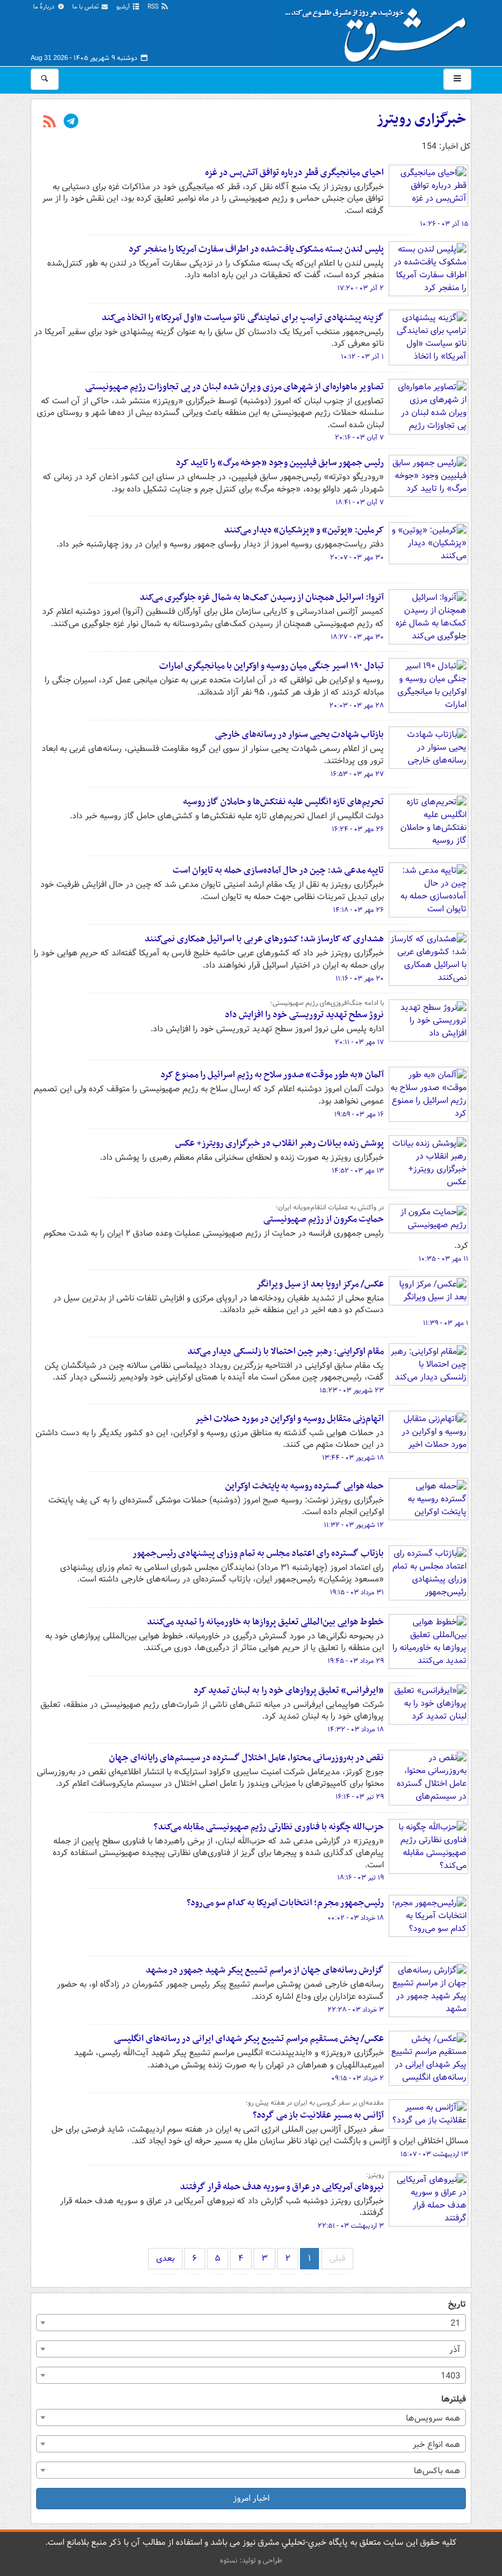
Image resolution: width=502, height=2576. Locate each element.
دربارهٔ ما (45, 7)
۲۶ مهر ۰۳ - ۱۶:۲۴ (358, 829)
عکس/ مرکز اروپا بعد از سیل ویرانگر (320, 1284)
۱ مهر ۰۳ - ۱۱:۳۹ (446, 1323)
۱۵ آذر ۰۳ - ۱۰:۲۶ (444, 224)
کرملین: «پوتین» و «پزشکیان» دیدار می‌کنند (304, 530)
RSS (154, 7)
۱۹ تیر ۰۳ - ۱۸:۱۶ (361, 1878)
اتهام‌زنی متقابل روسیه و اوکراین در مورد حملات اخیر (289, 1419)
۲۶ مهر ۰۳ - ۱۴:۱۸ (358, 910)
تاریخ (457, 2305)
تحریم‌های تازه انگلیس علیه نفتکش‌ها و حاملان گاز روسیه (283, 802)
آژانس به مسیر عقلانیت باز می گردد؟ (318, 2115)
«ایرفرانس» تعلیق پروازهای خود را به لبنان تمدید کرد (289, 1690)
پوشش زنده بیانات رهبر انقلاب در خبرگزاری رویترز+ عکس (279, 1143)
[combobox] (251, 2323)
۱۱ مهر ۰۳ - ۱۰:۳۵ (444, 1259)
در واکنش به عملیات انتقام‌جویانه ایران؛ (330, 1208)
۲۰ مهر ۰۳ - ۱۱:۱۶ (360, 979)
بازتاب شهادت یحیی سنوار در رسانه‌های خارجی (299, 734)
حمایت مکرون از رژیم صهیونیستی (324, 1219)
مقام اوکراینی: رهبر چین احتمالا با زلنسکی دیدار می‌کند (286, 1351)
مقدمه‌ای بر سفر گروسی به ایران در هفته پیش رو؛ (315, 2103)
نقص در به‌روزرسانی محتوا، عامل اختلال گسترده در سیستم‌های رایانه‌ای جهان (246, 1758)
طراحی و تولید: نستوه (251, 2560)
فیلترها (454, 2399)
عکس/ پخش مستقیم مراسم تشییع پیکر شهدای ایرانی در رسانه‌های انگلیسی (249, 2039)
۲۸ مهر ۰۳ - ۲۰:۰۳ (357, 706)
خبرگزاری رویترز (421, 119)
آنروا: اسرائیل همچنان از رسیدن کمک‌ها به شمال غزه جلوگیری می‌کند (262, 597)
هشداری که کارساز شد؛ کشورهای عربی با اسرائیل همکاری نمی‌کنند (264, 939)
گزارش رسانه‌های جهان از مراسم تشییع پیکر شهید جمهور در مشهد (265, 1970)
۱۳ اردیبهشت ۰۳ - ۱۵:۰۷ (434, 2154)
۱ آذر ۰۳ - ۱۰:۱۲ (362, 357)
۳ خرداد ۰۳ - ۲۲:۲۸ (356, 2010)
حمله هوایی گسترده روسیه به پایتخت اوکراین (305, 1486)
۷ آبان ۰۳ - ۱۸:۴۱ (360, 502)
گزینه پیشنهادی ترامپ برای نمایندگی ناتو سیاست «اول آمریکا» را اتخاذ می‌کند (243, 318)
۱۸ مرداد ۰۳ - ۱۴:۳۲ (356, 1730)
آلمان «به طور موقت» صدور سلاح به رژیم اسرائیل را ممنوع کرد (272, 1075)
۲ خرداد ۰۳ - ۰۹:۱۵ (358, 2078)
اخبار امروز (251, 2498)
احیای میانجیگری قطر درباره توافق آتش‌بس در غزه (294, 173)
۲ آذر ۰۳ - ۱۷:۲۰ (361, 288)
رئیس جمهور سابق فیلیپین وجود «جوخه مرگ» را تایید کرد (280, 463)
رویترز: (375, 2175)
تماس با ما (86, 7)
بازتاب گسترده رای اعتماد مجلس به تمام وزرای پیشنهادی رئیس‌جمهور (258, 1553)
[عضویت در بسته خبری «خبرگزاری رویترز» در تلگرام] (71, 122)
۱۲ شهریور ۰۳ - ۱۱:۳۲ (354, 1525)
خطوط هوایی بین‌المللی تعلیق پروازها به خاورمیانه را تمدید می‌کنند (265, 1622)
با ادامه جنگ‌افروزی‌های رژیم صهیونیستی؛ (327, 1003)
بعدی (165, 2258)
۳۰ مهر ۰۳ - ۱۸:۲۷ (357, 637)
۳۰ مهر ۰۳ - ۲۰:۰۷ (357, 558)
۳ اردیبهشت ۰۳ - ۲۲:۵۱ (351, 2226)
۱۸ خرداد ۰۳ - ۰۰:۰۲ (356, 1918)
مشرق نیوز (380, 31)
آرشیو (124, 7)
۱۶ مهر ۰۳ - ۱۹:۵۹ (359, 1114)
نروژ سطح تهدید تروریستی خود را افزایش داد (304, 1015)
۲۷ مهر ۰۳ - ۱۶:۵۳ (357, 774)
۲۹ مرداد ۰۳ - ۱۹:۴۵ (356, 1661)
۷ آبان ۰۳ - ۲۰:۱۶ (359, 438)
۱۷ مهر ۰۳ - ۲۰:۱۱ (359, 1042)
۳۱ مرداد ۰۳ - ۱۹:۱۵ (357, 1592)
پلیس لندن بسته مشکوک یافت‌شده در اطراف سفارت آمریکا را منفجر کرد (256, 249)
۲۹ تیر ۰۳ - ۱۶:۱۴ (360, 1797)
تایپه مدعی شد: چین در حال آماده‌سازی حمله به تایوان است (278, 870)
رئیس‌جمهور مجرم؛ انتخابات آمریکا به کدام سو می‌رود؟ (285, 1903)
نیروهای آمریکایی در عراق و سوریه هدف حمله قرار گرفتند (282, 2187)
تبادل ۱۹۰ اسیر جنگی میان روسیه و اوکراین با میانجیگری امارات (272, 666)
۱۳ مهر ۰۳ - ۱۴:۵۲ (358, 1171)
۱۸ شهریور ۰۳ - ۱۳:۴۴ (353, 1458)
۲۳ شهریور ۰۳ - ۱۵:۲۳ (352, 1391)
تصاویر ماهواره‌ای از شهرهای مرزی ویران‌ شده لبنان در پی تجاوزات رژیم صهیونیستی (234, 387)
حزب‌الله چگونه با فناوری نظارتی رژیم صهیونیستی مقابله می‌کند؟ (269, 1827)
